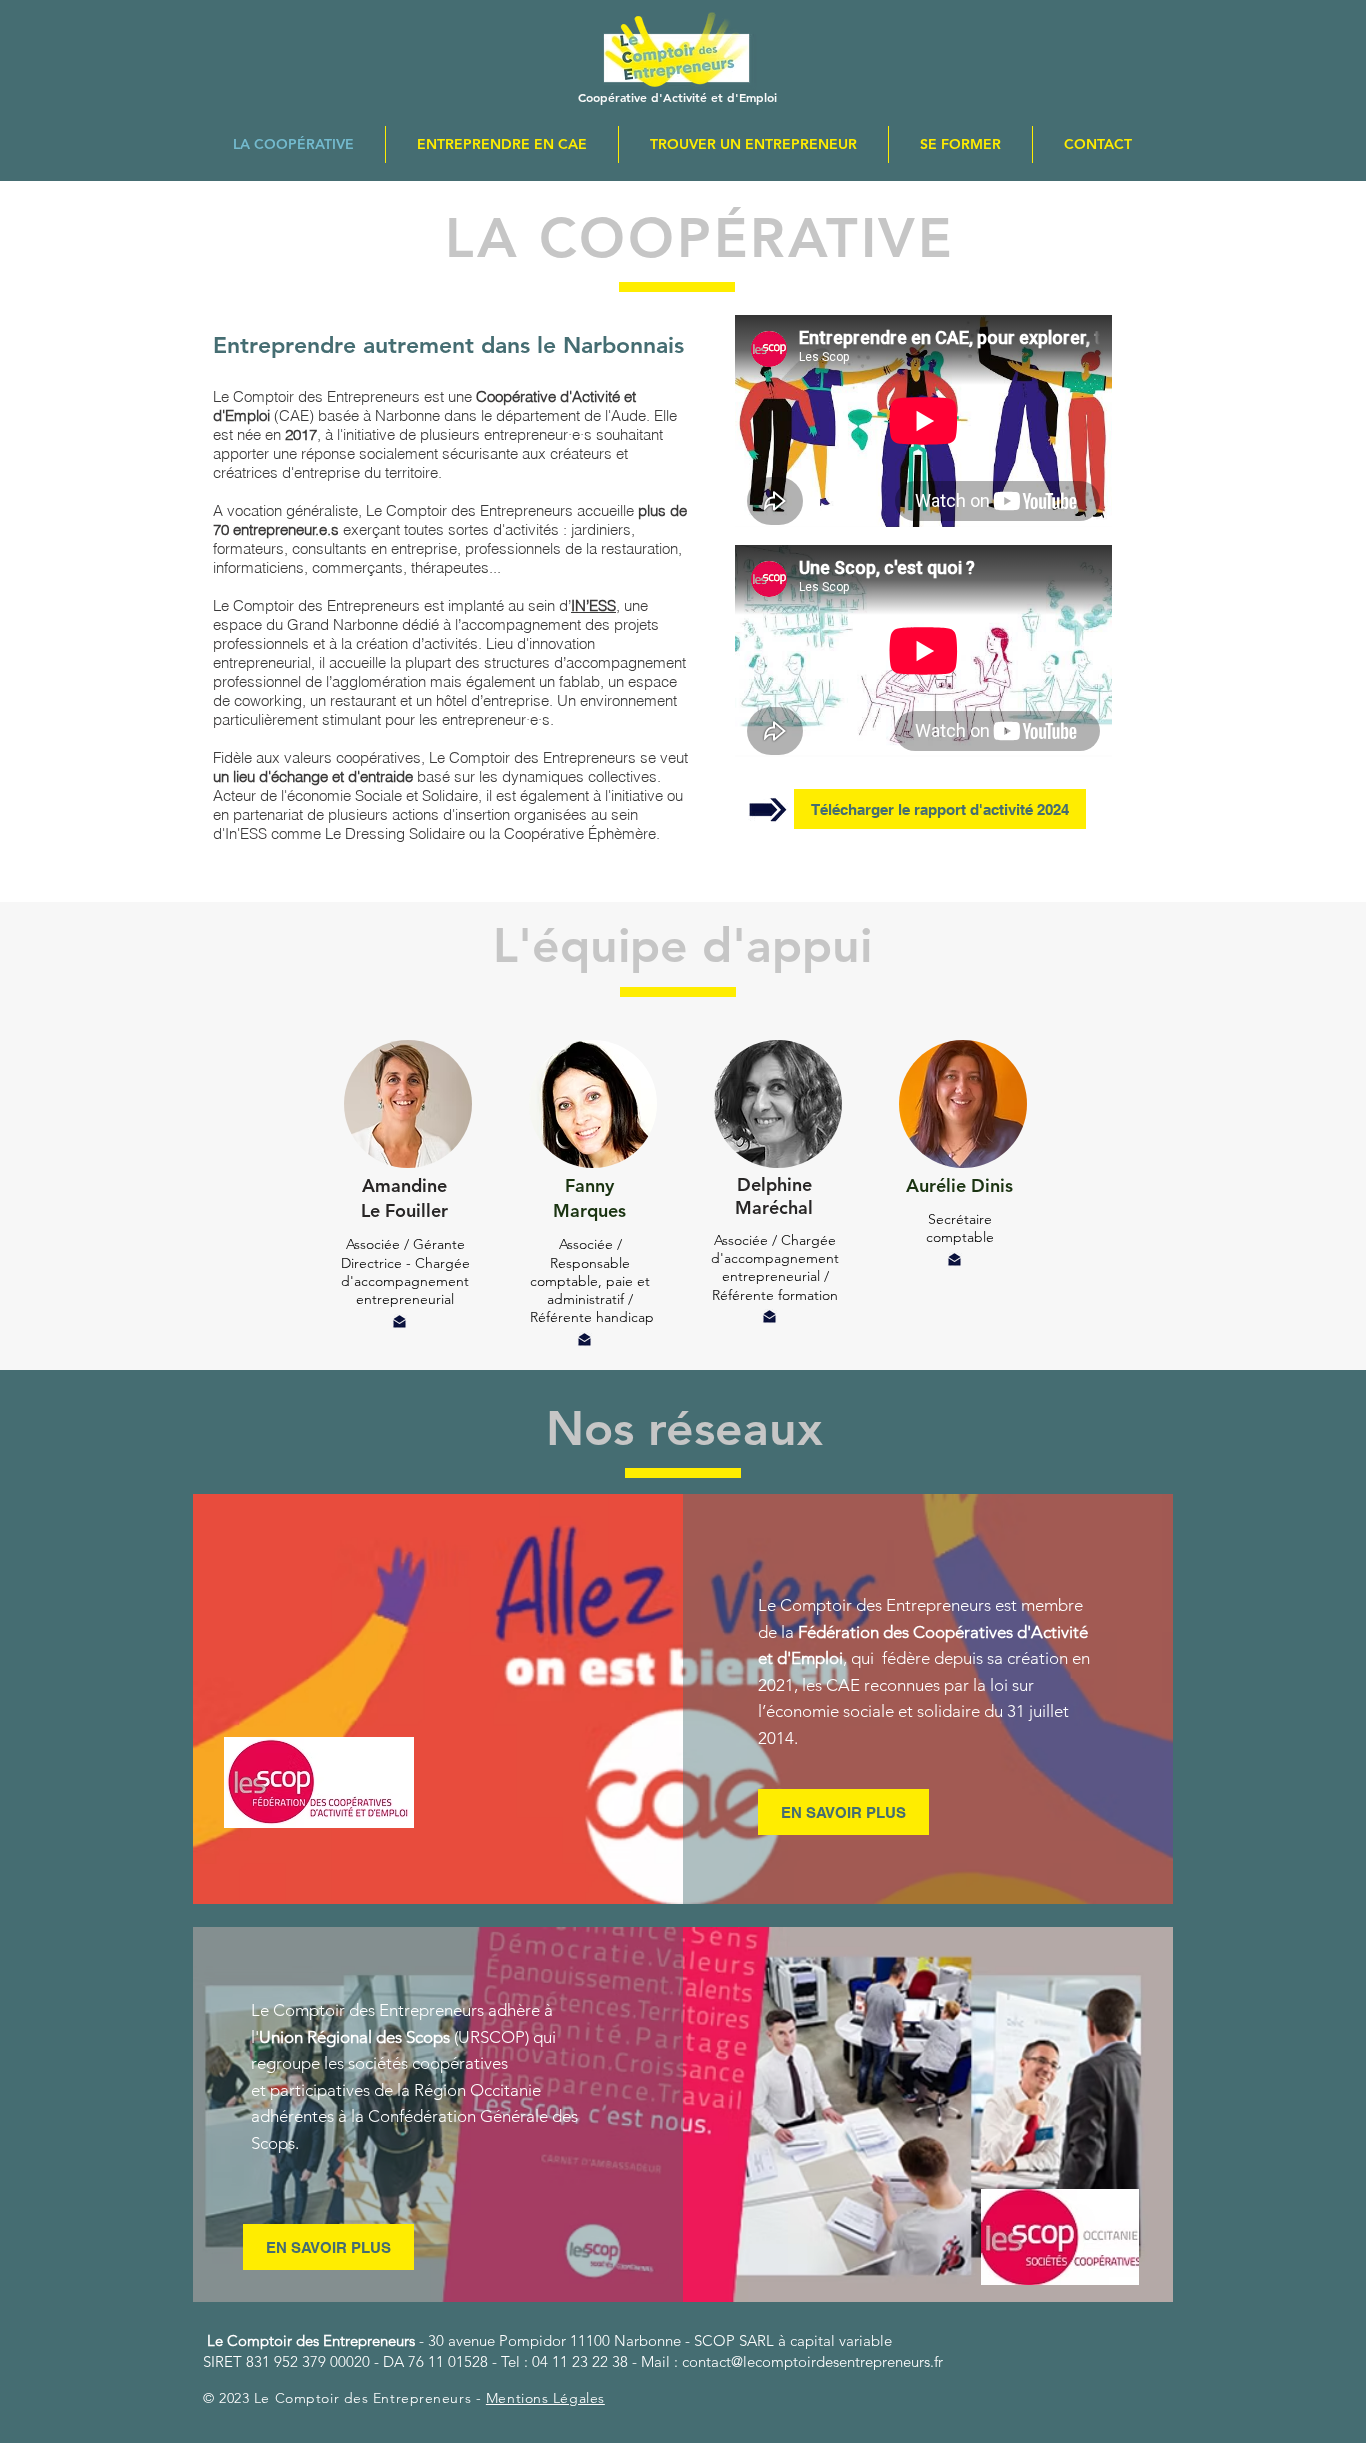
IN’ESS (593, 605)
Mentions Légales (545, 2398)
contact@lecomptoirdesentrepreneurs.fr (812, 2361)
